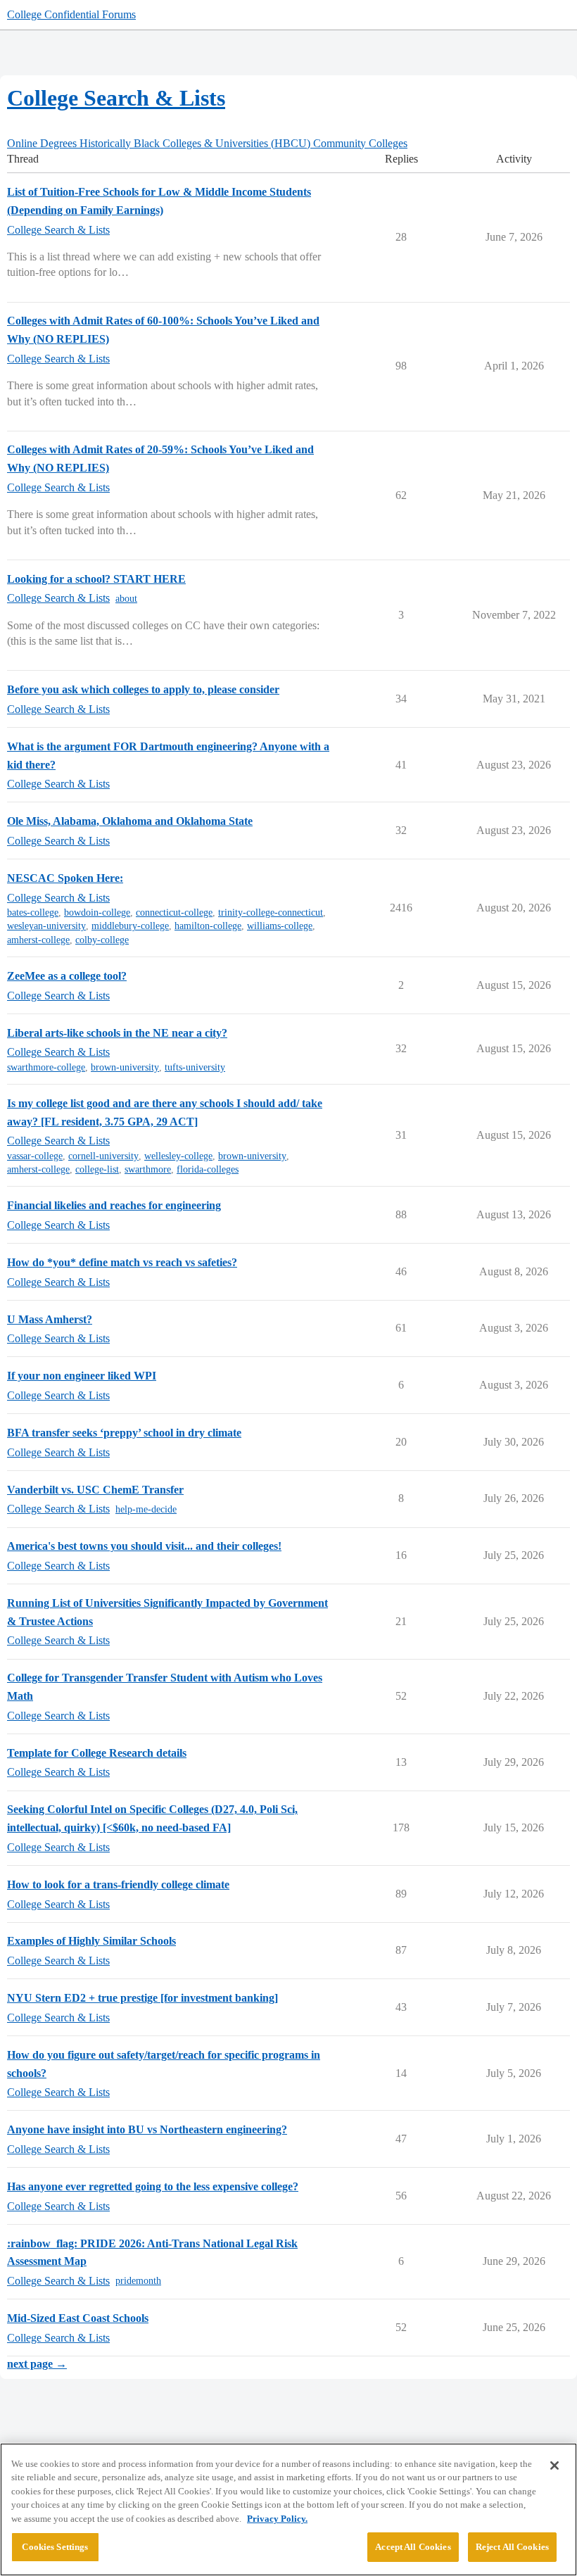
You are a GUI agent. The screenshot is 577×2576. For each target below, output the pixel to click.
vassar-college (35, 1156)
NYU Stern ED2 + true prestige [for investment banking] (142, 1998)
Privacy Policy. (277, 2519)
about (126, 599)
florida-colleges (208, 1169)
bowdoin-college (97, 913)
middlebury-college (130, 926)
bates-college (33, 913)
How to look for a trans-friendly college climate (118, 1884)
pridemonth (138, 2281)
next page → (37, 2364)
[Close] (554, 2465)
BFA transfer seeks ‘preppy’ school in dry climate (124, 1433)
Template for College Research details (97, 1753)
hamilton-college (208, 926)
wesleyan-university (46, 926)
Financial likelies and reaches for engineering (114, 1205)
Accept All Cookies (413, 2547)
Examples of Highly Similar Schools (91, 1941)
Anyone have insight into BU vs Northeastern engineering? (147, 2129)
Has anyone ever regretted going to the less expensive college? (153, 2186)
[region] (288, 2509)
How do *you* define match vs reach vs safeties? (122, 1262)
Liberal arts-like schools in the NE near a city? (117, 1033)
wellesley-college (178, 1156)
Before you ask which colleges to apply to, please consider (143, 689)
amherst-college (38, 940)
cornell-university (103, 1156)
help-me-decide (146, 1509)
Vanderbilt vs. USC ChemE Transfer (95, 1490)
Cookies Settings (55, 2547)
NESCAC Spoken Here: (65, 878)
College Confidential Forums (71, 14)
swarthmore (148, 1169)
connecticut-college (174, 913)
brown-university (125, 1067)
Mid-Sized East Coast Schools (78, 2318)
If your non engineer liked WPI (82, 1376)
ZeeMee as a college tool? (67, 976)
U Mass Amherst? (50, 1319)
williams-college (280, 926)
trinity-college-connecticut (271, 913)
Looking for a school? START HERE (96, 579)
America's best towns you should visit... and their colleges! (144, 1546)
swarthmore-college (46, 1067)
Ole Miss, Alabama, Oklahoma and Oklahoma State (130, 821)
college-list (97, 1169)
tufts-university (195, 1067)
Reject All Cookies (512, 2547)
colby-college (102, 940)
